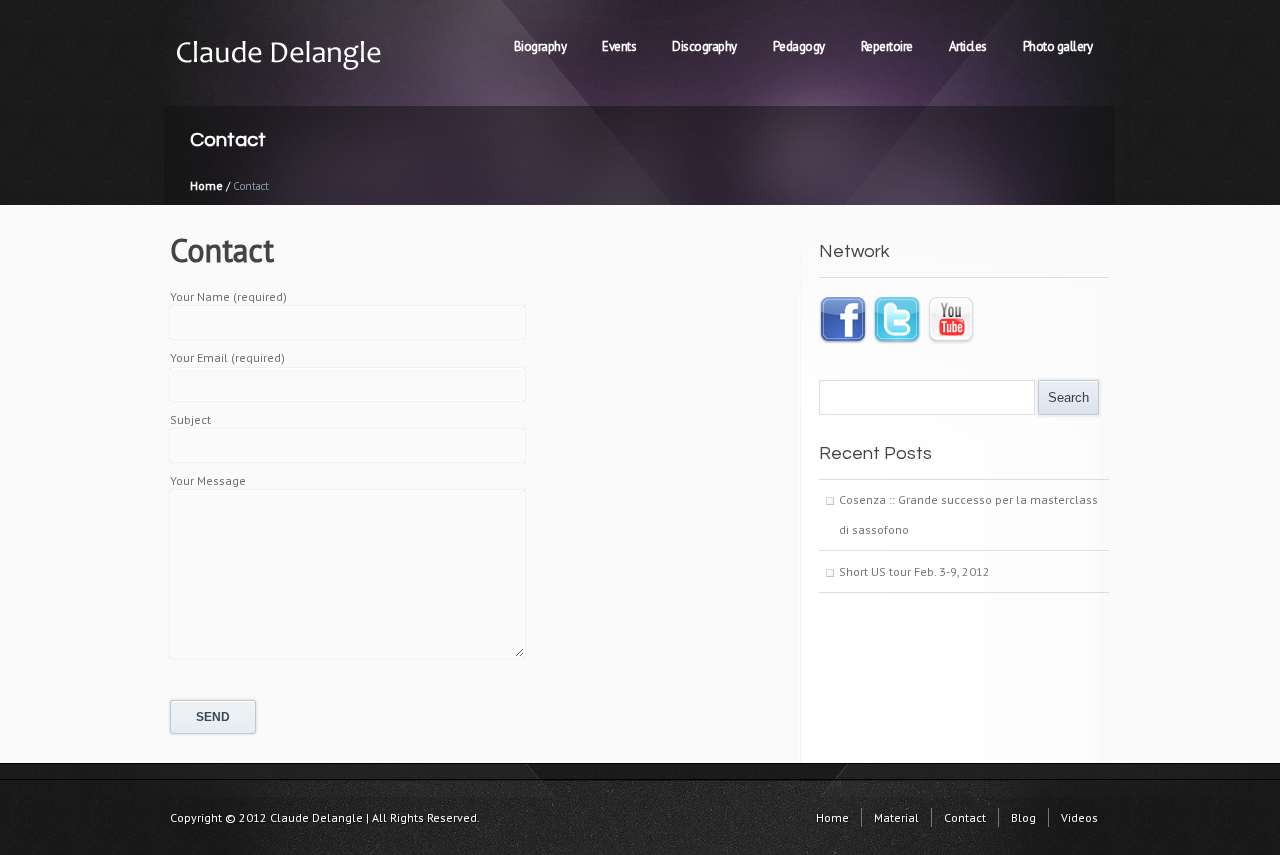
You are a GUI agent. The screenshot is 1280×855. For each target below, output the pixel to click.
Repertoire (887, 46)
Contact (965, 817)
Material (896, 817)
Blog (1023, 817)
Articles (968, 46)
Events (619, 46)
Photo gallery (1058, 46)
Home (206, 185)
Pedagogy (799, 46)
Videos (1079, 817)
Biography (540, 46)
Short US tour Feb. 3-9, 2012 (914, 571)
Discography (704, 46)
